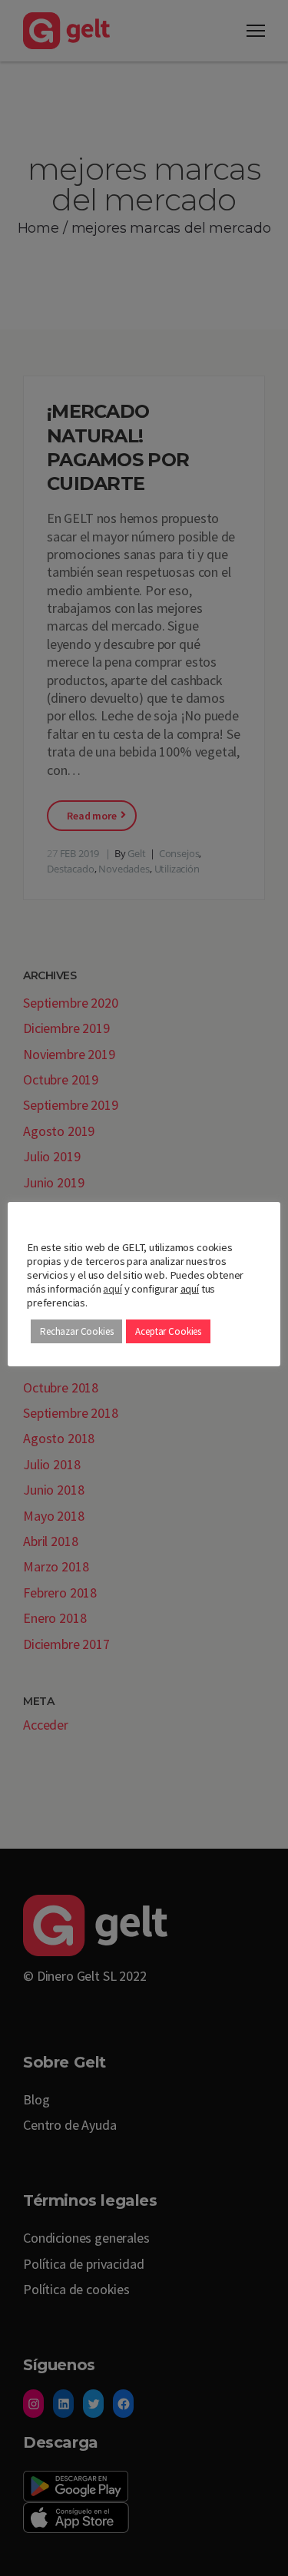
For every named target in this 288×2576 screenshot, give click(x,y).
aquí (112, 1289)
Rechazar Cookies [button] (76, 1331)
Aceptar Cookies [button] (168, 1331)
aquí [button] (190, 1289)
